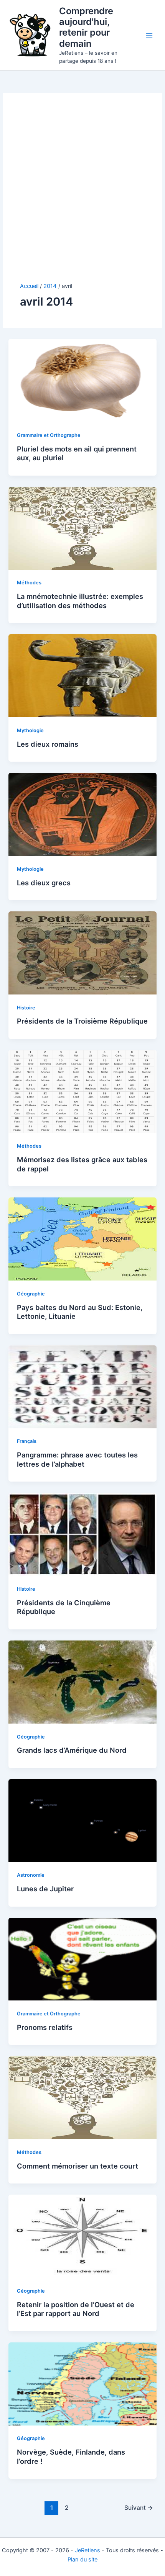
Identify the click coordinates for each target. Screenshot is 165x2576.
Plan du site (82, 2560)
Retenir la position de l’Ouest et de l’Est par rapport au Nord (76, 2309)
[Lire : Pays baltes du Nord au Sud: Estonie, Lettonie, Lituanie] (82, 1239)
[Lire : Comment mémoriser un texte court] (82, 2097)
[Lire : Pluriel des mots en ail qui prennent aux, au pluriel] (82, 380)
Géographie (31, 1294)
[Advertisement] (82, 196)
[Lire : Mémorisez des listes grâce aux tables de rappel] (82, 1091)
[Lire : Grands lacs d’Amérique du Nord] (82, 1681)
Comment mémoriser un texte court (78, 2166)
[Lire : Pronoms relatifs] (82, 1959)
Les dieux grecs (44, 883)
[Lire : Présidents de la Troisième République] (82, 952)
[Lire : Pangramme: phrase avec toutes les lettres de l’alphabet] (82, 1386)
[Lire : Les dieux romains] (82, 675)
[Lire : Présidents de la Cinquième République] (82, 1534)
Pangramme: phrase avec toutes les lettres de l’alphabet (77, 1459)
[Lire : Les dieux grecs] (82, 814)
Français (27, 1441)
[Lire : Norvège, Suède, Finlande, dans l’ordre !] (82, 2383)
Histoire (26, 1008)
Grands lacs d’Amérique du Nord (72, 1750)
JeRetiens (87, 2550)
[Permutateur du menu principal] (149, 35)
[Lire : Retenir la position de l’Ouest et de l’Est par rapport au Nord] (82, 2236)
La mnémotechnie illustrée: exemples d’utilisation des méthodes (80, 601)
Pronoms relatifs (45, 2027)
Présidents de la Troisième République (82, 1021)
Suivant (139, 2508)
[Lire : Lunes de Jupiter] (82, 1820)
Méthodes (29, 583)
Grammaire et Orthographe (49, 435)
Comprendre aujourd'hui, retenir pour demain (86, 27)
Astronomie (31, 1875)
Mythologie (30, 730)
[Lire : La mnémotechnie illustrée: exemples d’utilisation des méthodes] (82, 528)
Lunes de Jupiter (45, 1889)
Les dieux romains (48, 744)
